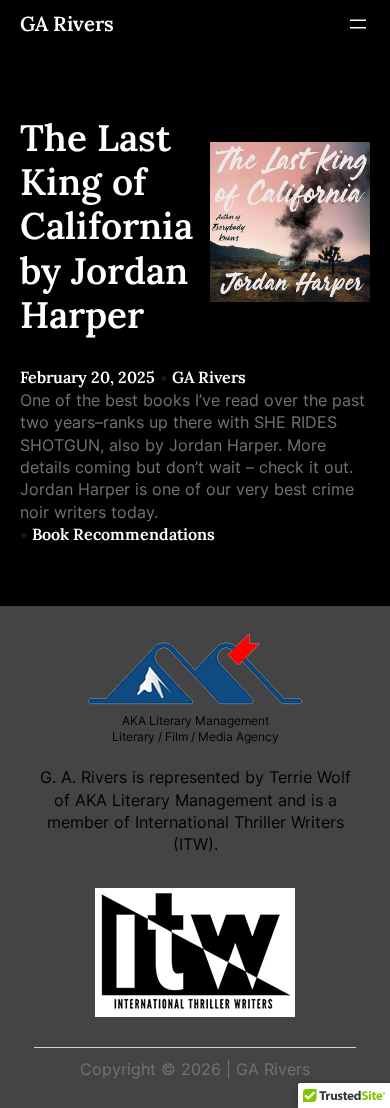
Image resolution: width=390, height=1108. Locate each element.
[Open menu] (358, 24)
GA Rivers (67, 24)
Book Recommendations (123, 534)
